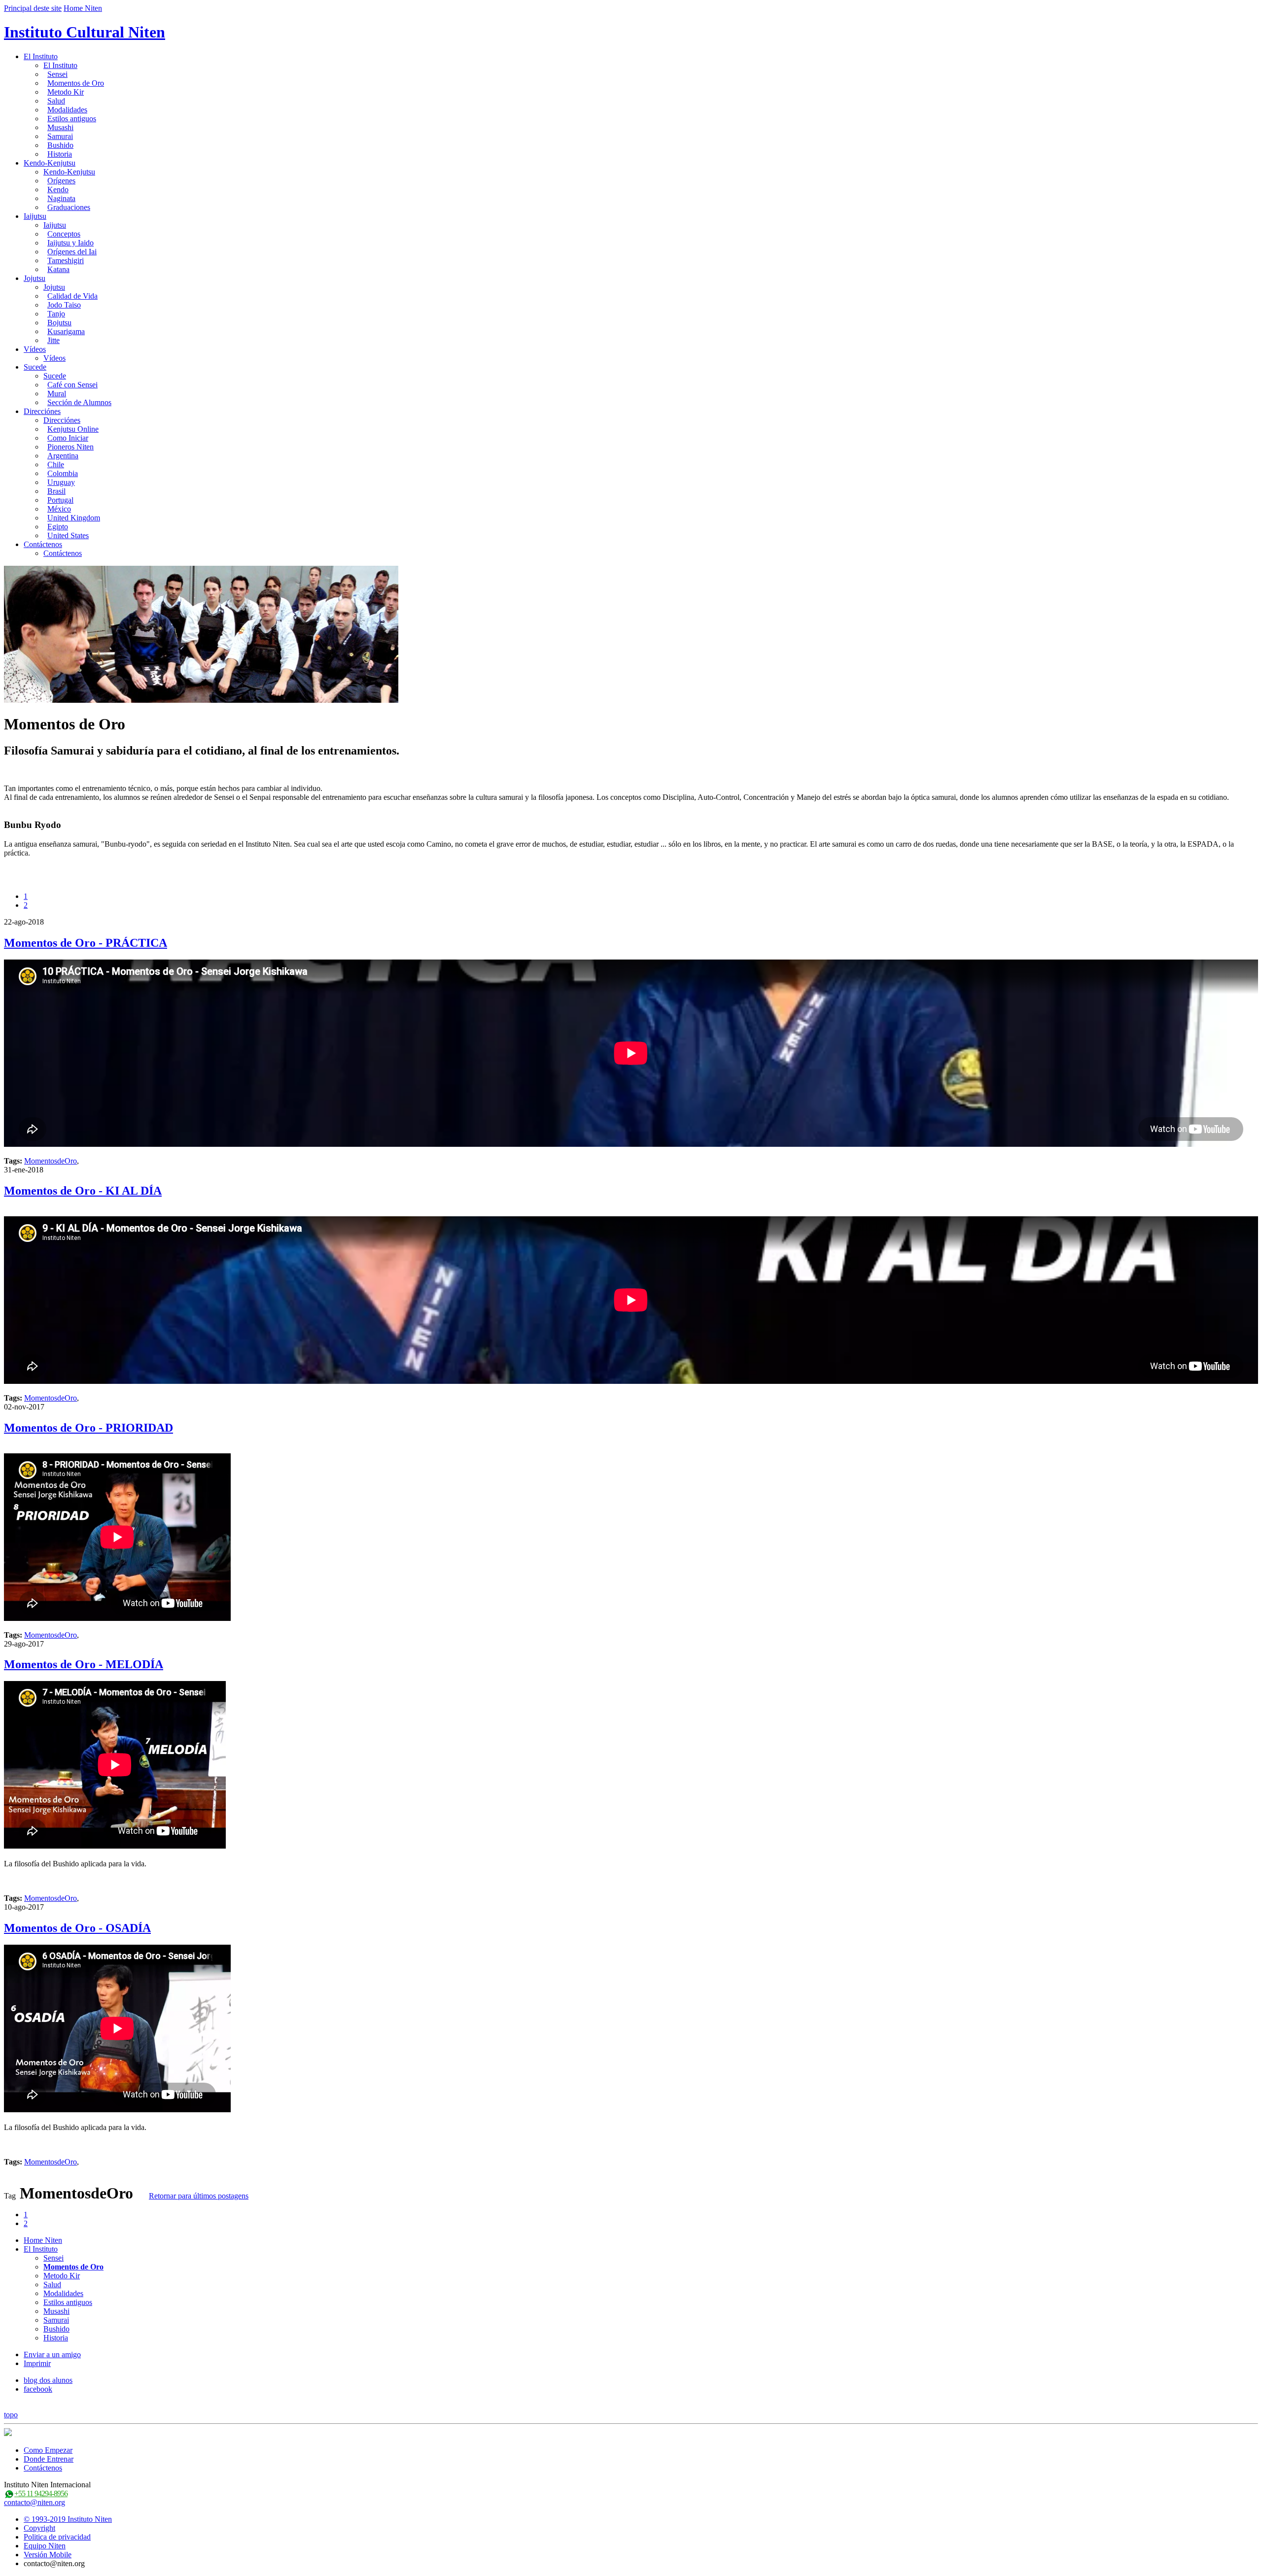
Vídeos (35, 349)
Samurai (60, 136)
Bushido (60, 145)
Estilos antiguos (72, 119)
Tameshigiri (66, 260)
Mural (57, 394)
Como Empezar (48, 2450)
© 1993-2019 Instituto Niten (68, 2519)
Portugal (60, 500)
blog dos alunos (48, 2380)
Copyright (39, 2528)
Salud (56, 101)
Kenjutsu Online (73, 429)
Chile (56, 464)
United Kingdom (74, 518)
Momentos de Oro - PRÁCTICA (86, 943)
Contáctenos (43, 544)
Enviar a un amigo (52, 2354)
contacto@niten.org (35, 2502)
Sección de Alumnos (79, 402)
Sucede (35, 367)
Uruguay (61, 482)
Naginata (61, 198)
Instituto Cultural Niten (85, 32)
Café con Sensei (72, 385)
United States (68, 535)
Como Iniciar (68, 438)
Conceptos (64, 234)
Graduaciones (69, 207)
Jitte (53, 340)
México (59, 509)
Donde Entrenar (49, 2459)
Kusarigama (66, 331)
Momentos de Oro (76, 83)
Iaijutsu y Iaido (70, 243)
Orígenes (61, 181)
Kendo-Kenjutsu (50, 163)
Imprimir (37, 2363)
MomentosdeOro (51, 1161)
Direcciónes (42, 411)
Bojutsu (59, 323)
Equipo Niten (45, 2546)
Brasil (56, 491)
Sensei (57, 74)
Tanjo (56, 314)
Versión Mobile (48, 2555)
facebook (38, 2389)
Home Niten (83, 8)
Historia (60, 154)
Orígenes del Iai (72, 252)
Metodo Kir (66, 92)
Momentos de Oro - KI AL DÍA (83, 1191)
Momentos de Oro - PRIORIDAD (88, 1428)
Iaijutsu (35, 216)
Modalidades (67, 110)
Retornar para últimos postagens (199, 2196)
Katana (58, 269)
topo (11, 2415)
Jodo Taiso (64, 305)
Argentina (63, 456)
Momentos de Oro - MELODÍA (84, 1664)
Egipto (58, 527)
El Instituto (41, 56)
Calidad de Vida (72, 296)
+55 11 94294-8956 (41, 2493)
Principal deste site (33, 8)
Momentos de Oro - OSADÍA (77, 1928)
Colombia (63, 473)
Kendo (58, 189)
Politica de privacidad (57, 2537)
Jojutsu (35, 278)
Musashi (60, 127)
